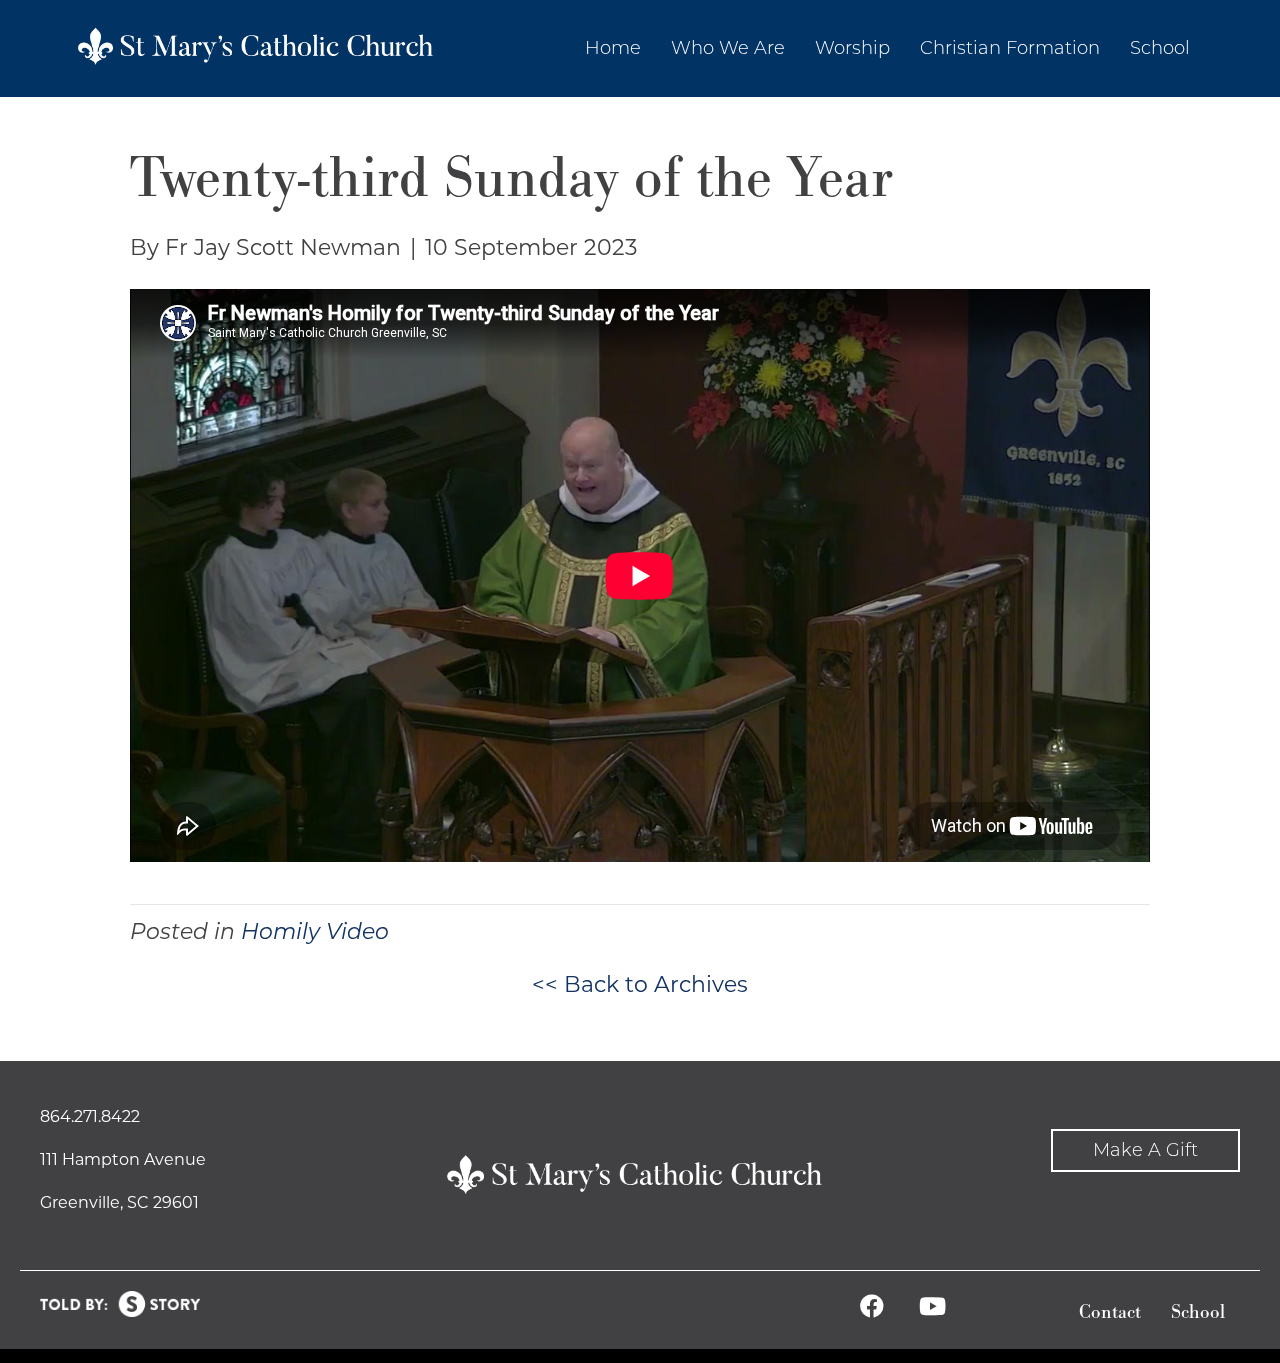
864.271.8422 (90, 1116)
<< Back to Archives (640, 984)
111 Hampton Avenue (123, 1159)
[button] (1145, 1150)
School (1198, 1312)
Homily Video (315, 931)
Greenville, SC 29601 (119, 1202)
